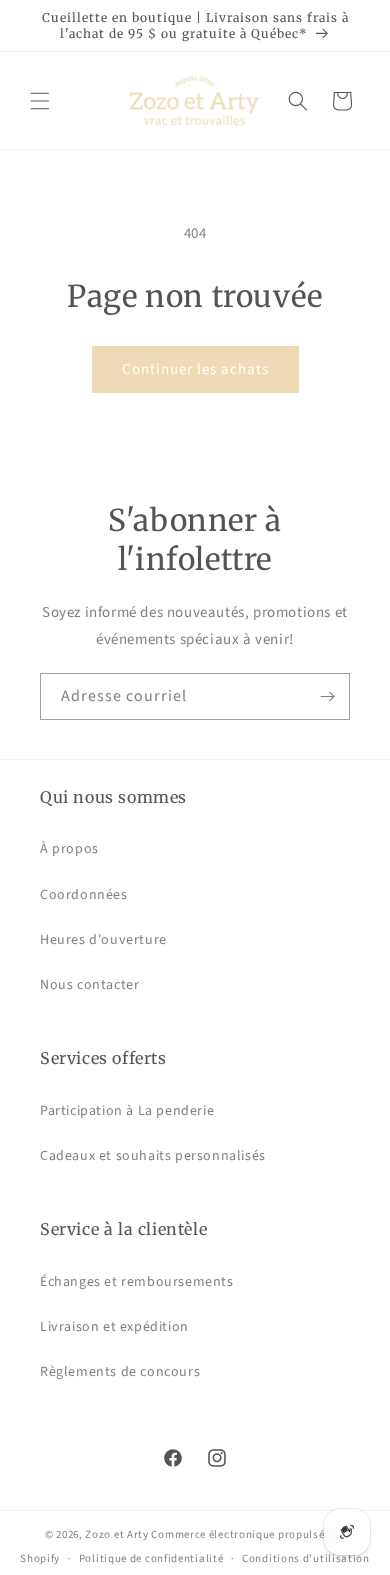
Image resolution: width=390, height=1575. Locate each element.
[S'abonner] (327, 696)
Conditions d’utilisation (306, 1558)
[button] (40, 101)
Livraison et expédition (114, 1327)
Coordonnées (84, 895)
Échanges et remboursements (137, 1282)
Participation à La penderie (127, 1111)
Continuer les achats (195, 369)
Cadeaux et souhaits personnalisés (153, 1156)
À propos (69, 849)
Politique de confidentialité (151, 1558)
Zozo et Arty (116, 1534)
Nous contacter (89, 985)
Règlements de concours (120, 1372)
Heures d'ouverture (103, 940)
